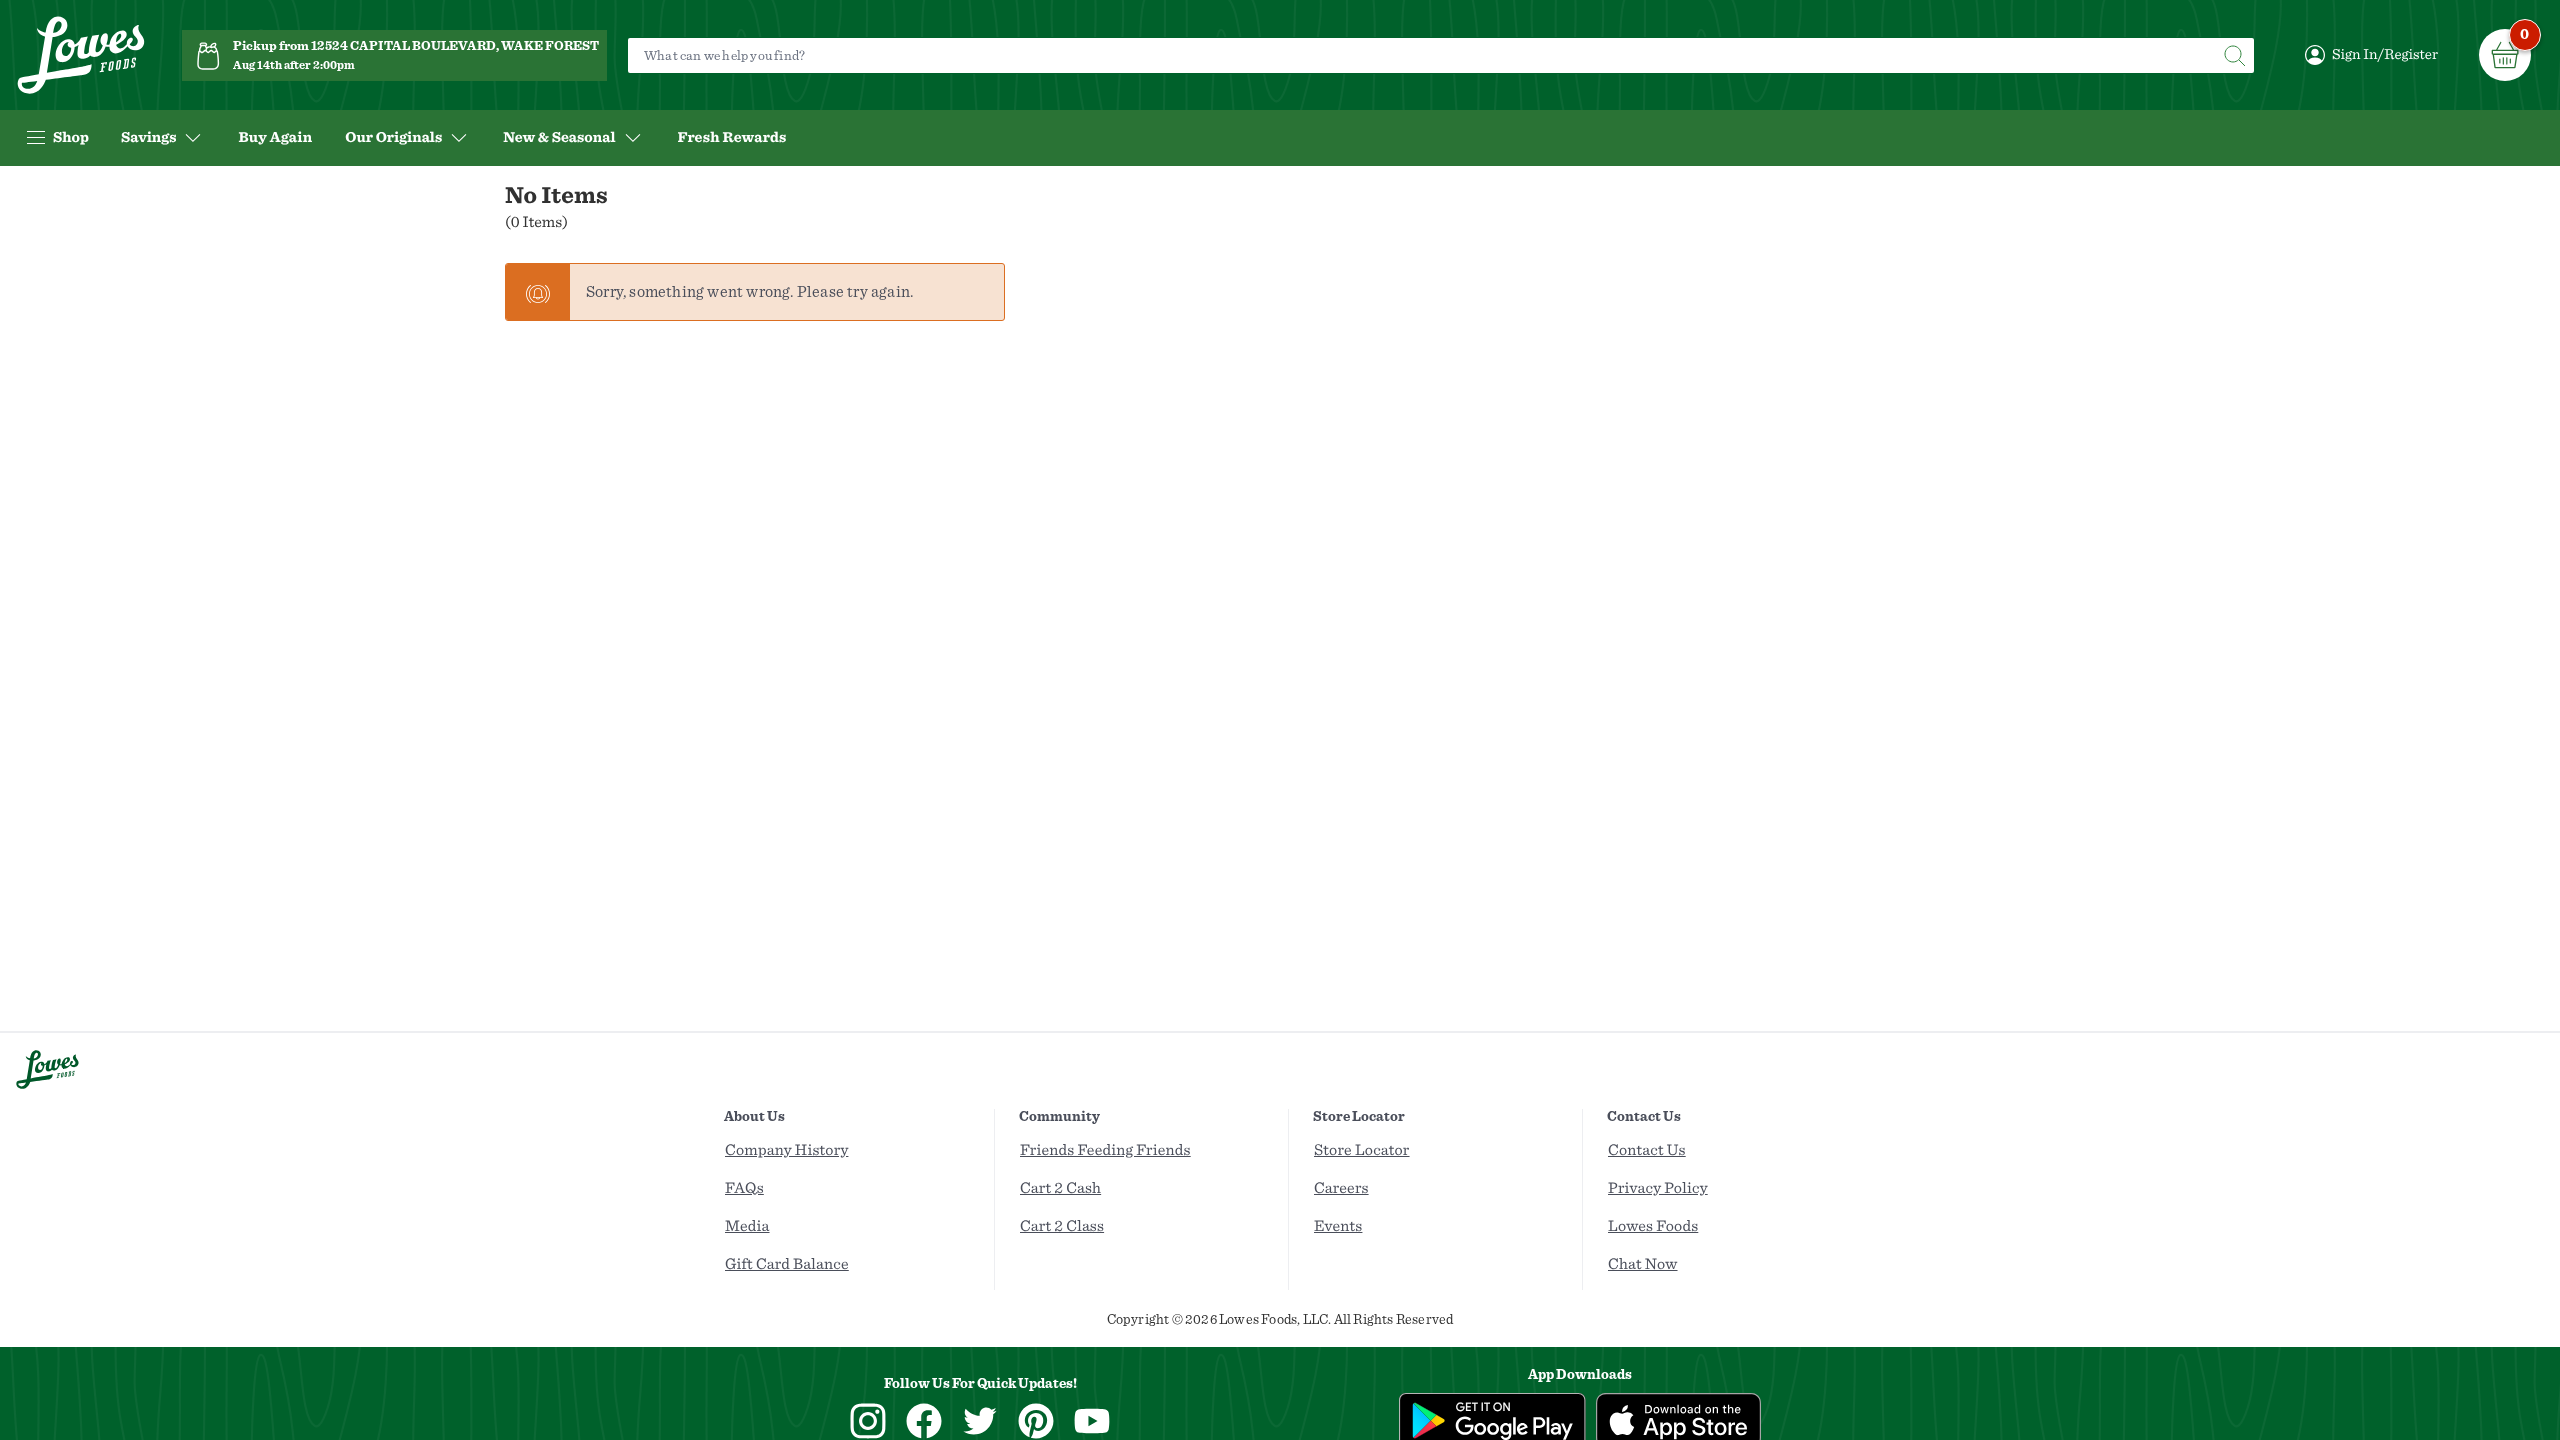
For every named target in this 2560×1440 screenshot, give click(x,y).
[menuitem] (275, 138)
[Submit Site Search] (2234, 55)
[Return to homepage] (81, 55)
